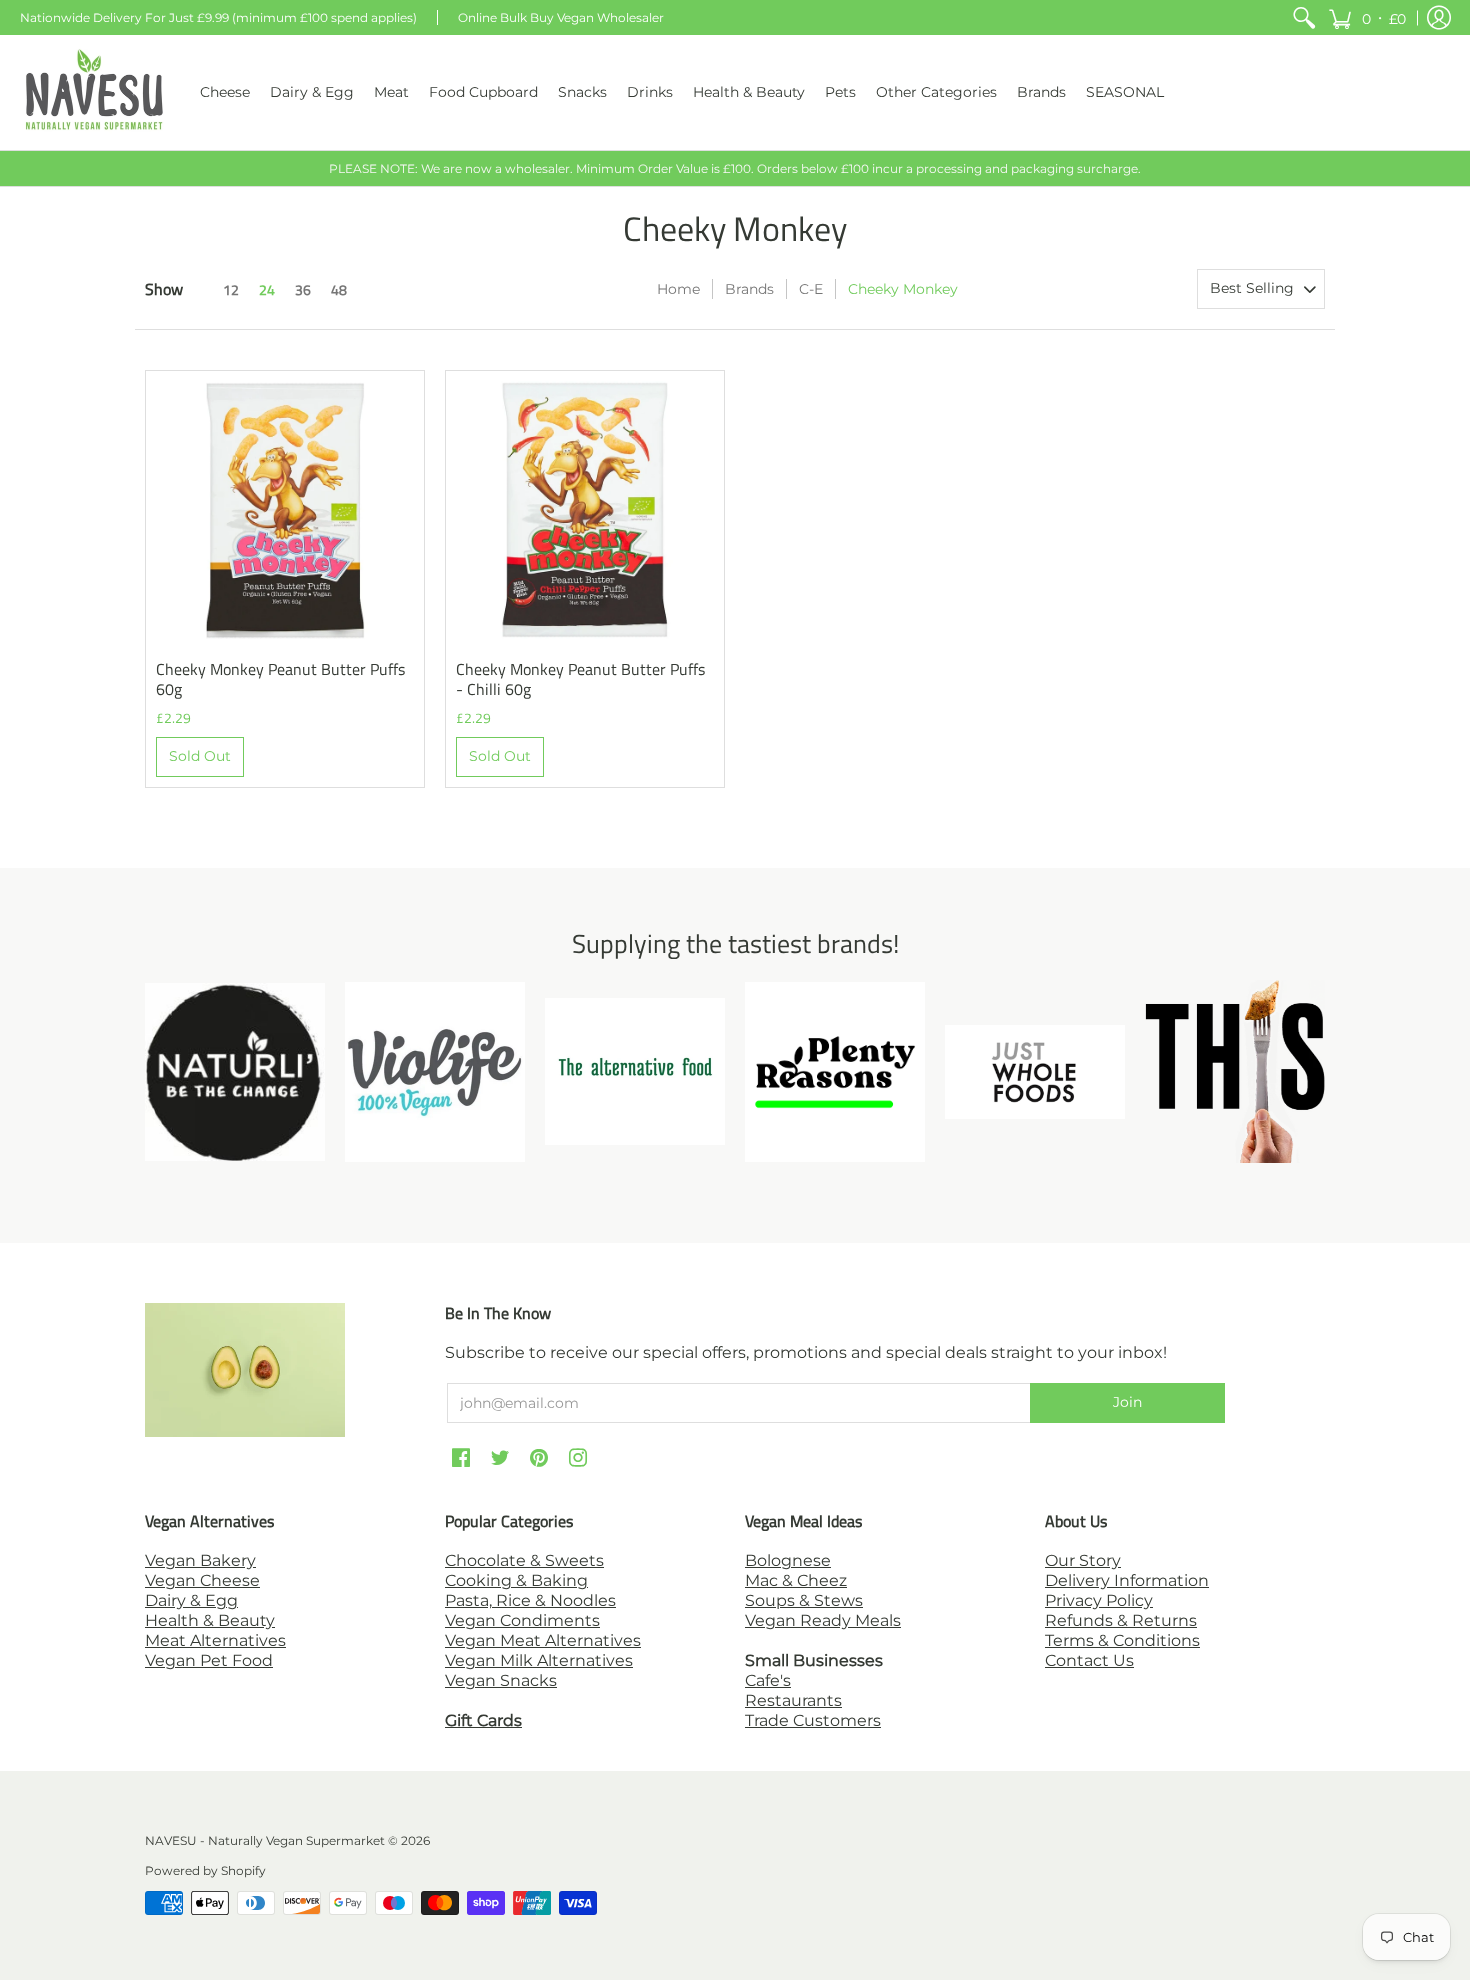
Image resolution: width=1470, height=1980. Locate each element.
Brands (749, 289)
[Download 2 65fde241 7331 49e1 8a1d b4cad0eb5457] (835, 1072)
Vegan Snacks (501, 1680)
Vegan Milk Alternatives (539, 1660)
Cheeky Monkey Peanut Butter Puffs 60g (280, 679)
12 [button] (231, 289)
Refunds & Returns (1121, 1620)
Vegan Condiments (522, 1620)
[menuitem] (1304, 17)
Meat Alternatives (215, 1640)
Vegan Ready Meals (823, 1620)
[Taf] (635, 1071)
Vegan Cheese (202, 1580)
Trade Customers (813, 1720)
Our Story (1083, 1560)
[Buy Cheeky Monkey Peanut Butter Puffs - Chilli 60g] (585, 510)
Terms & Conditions (1122, 1640)
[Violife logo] (435, 1072)
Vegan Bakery (200, 1560)
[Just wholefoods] (1035, 1072)
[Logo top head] (1235, 1071)
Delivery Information (1127, 1580)
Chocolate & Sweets (524, 1560)
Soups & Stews (804, 1600)
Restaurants (793, 1700)
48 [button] (339, 289)
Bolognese (788, 1560)
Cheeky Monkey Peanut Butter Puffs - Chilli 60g (580, 679)
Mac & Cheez (796, 1580)
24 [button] (267, 289)
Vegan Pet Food (209, 1660)
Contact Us (1089, 1660)
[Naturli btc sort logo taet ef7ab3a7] (235, 1072)
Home (678, 289)
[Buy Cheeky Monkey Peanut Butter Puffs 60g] (285, 510)
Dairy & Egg (191, 1600)
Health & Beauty (210, 1620)
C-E (811, 289)
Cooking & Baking (516, 1580)
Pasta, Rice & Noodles (530, 1600)
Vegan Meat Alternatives (543, 1640)
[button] (1367, 17)
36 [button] (303, 289)
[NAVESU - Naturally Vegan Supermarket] (95, 92)
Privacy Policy (1099, 1600)
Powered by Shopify (205, 1870)
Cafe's (768, 1680)
